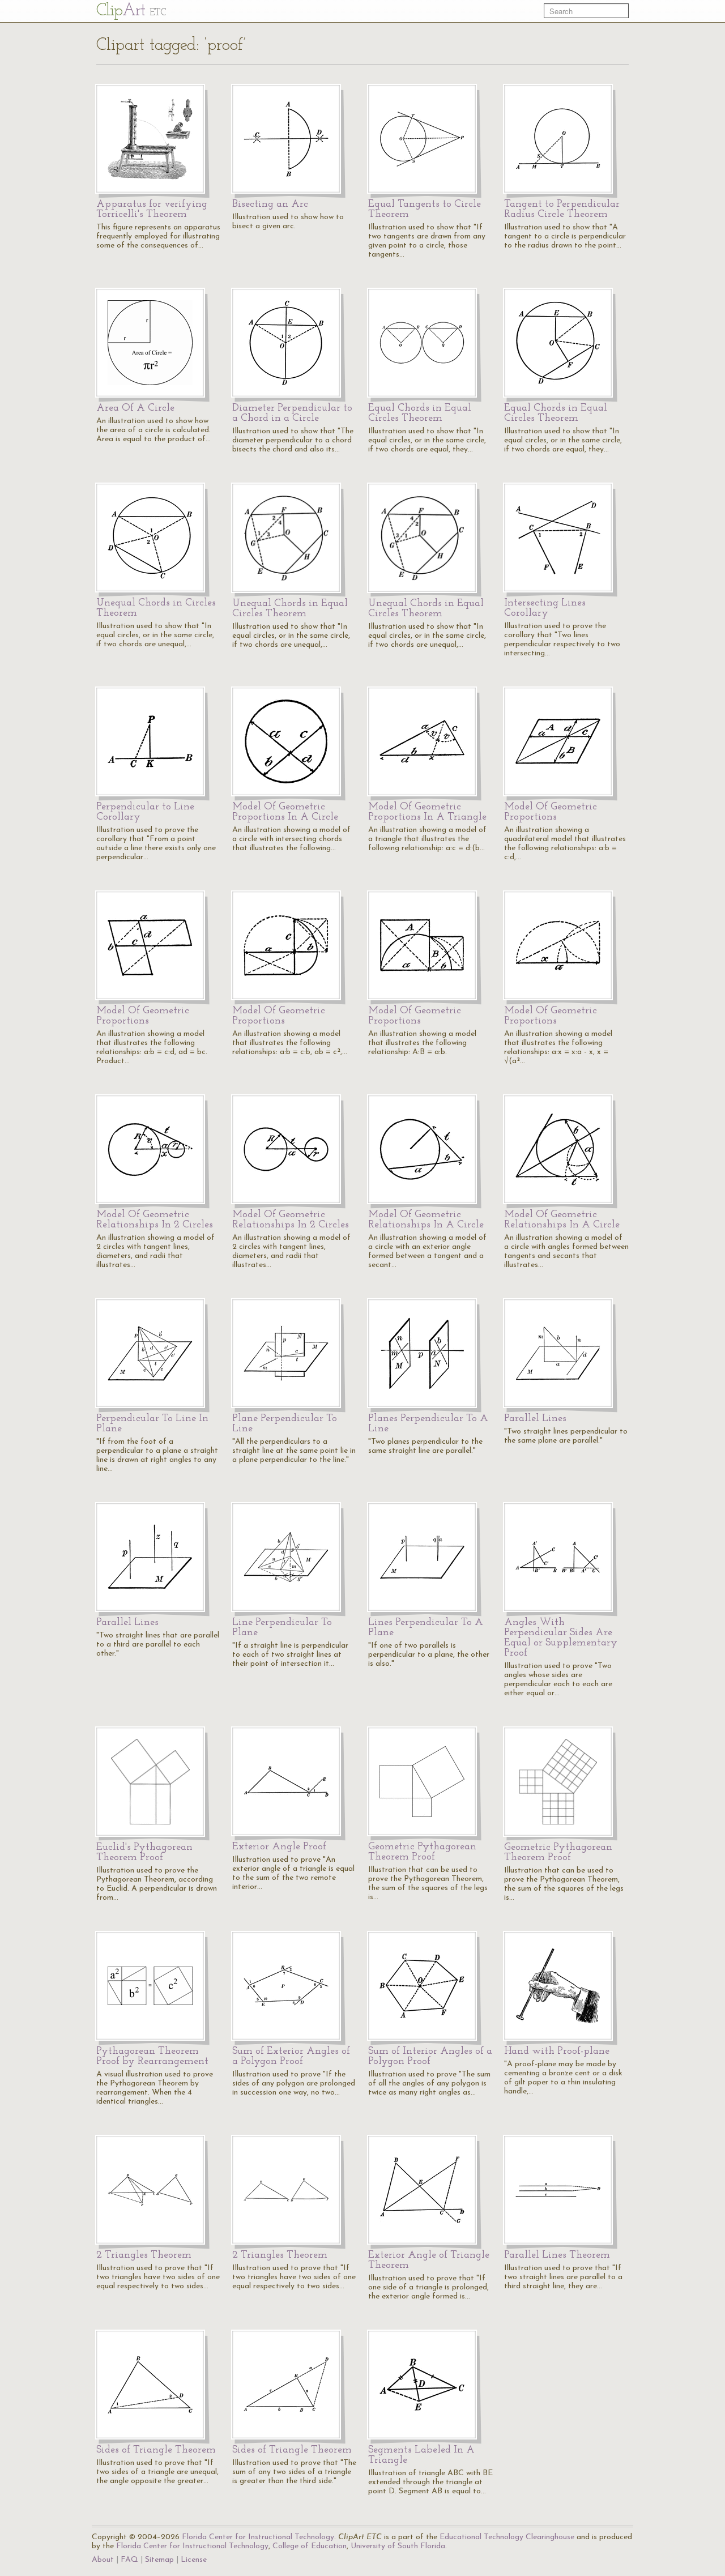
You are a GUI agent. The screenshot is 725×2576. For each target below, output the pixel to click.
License (194, 2560)
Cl (131, 11)
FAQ (129, 2560)
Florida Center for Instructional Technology (258, 2537)
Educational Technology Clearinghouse (507, 2537)
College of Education (310, 2546)
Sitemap (159, 2560)
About (103, 2560)
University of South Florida (398, 2546)
